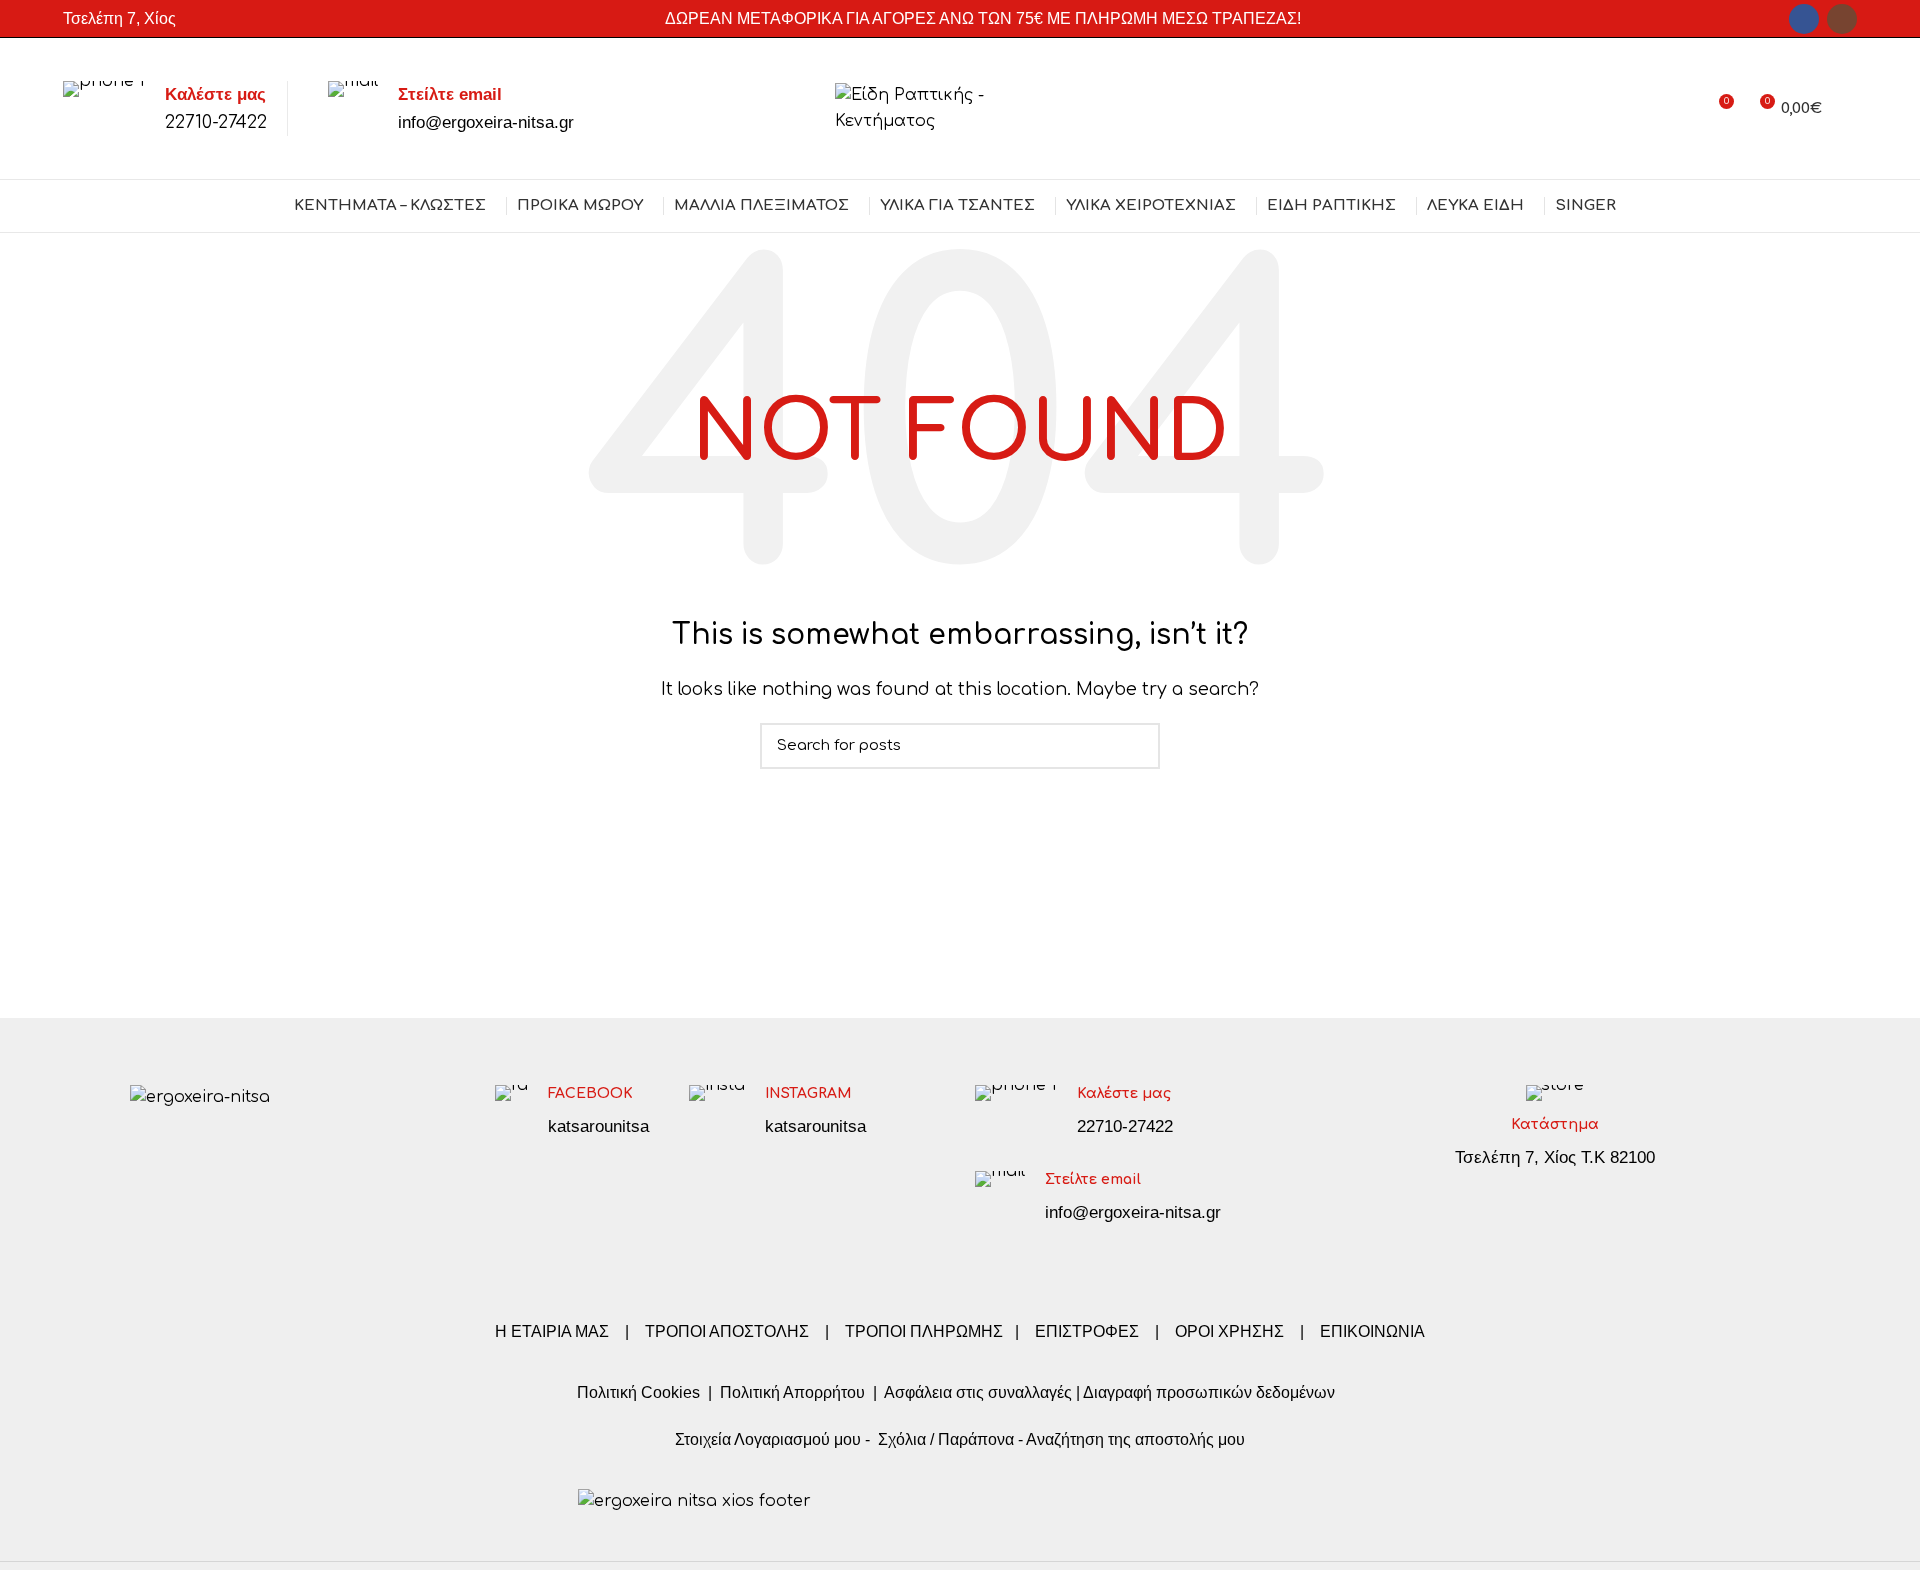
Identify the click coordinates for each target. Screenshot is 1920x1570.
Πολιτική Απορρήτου (790, 1392)
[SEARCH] (1133, 746)
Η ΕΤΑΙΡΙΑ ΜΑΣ (554, 1331)
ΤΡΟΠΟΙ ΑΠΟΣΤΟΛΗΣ (727, 1331)
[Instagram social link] (1842, 19)
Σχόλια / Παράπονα (946, 1439)
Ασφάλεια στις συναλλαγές (978, 1392)
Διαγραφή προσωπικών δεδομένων (1209, 1392)
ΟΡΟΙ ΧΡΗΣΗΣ (1229, 1331)
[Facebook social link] (1804, 19)
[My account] (1681, 109)
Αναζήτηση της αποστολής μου (1135, 1439)
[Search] (1849, 109)
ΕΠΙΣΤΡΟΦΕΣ (1087, 1331)
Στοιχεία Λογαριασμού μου (768, 1439)
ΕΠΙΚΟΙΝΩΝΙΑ (1372, 1331)
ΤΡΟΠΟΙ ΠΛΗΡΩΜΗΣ (924, 1331)
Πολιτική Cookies (638, 1392)
